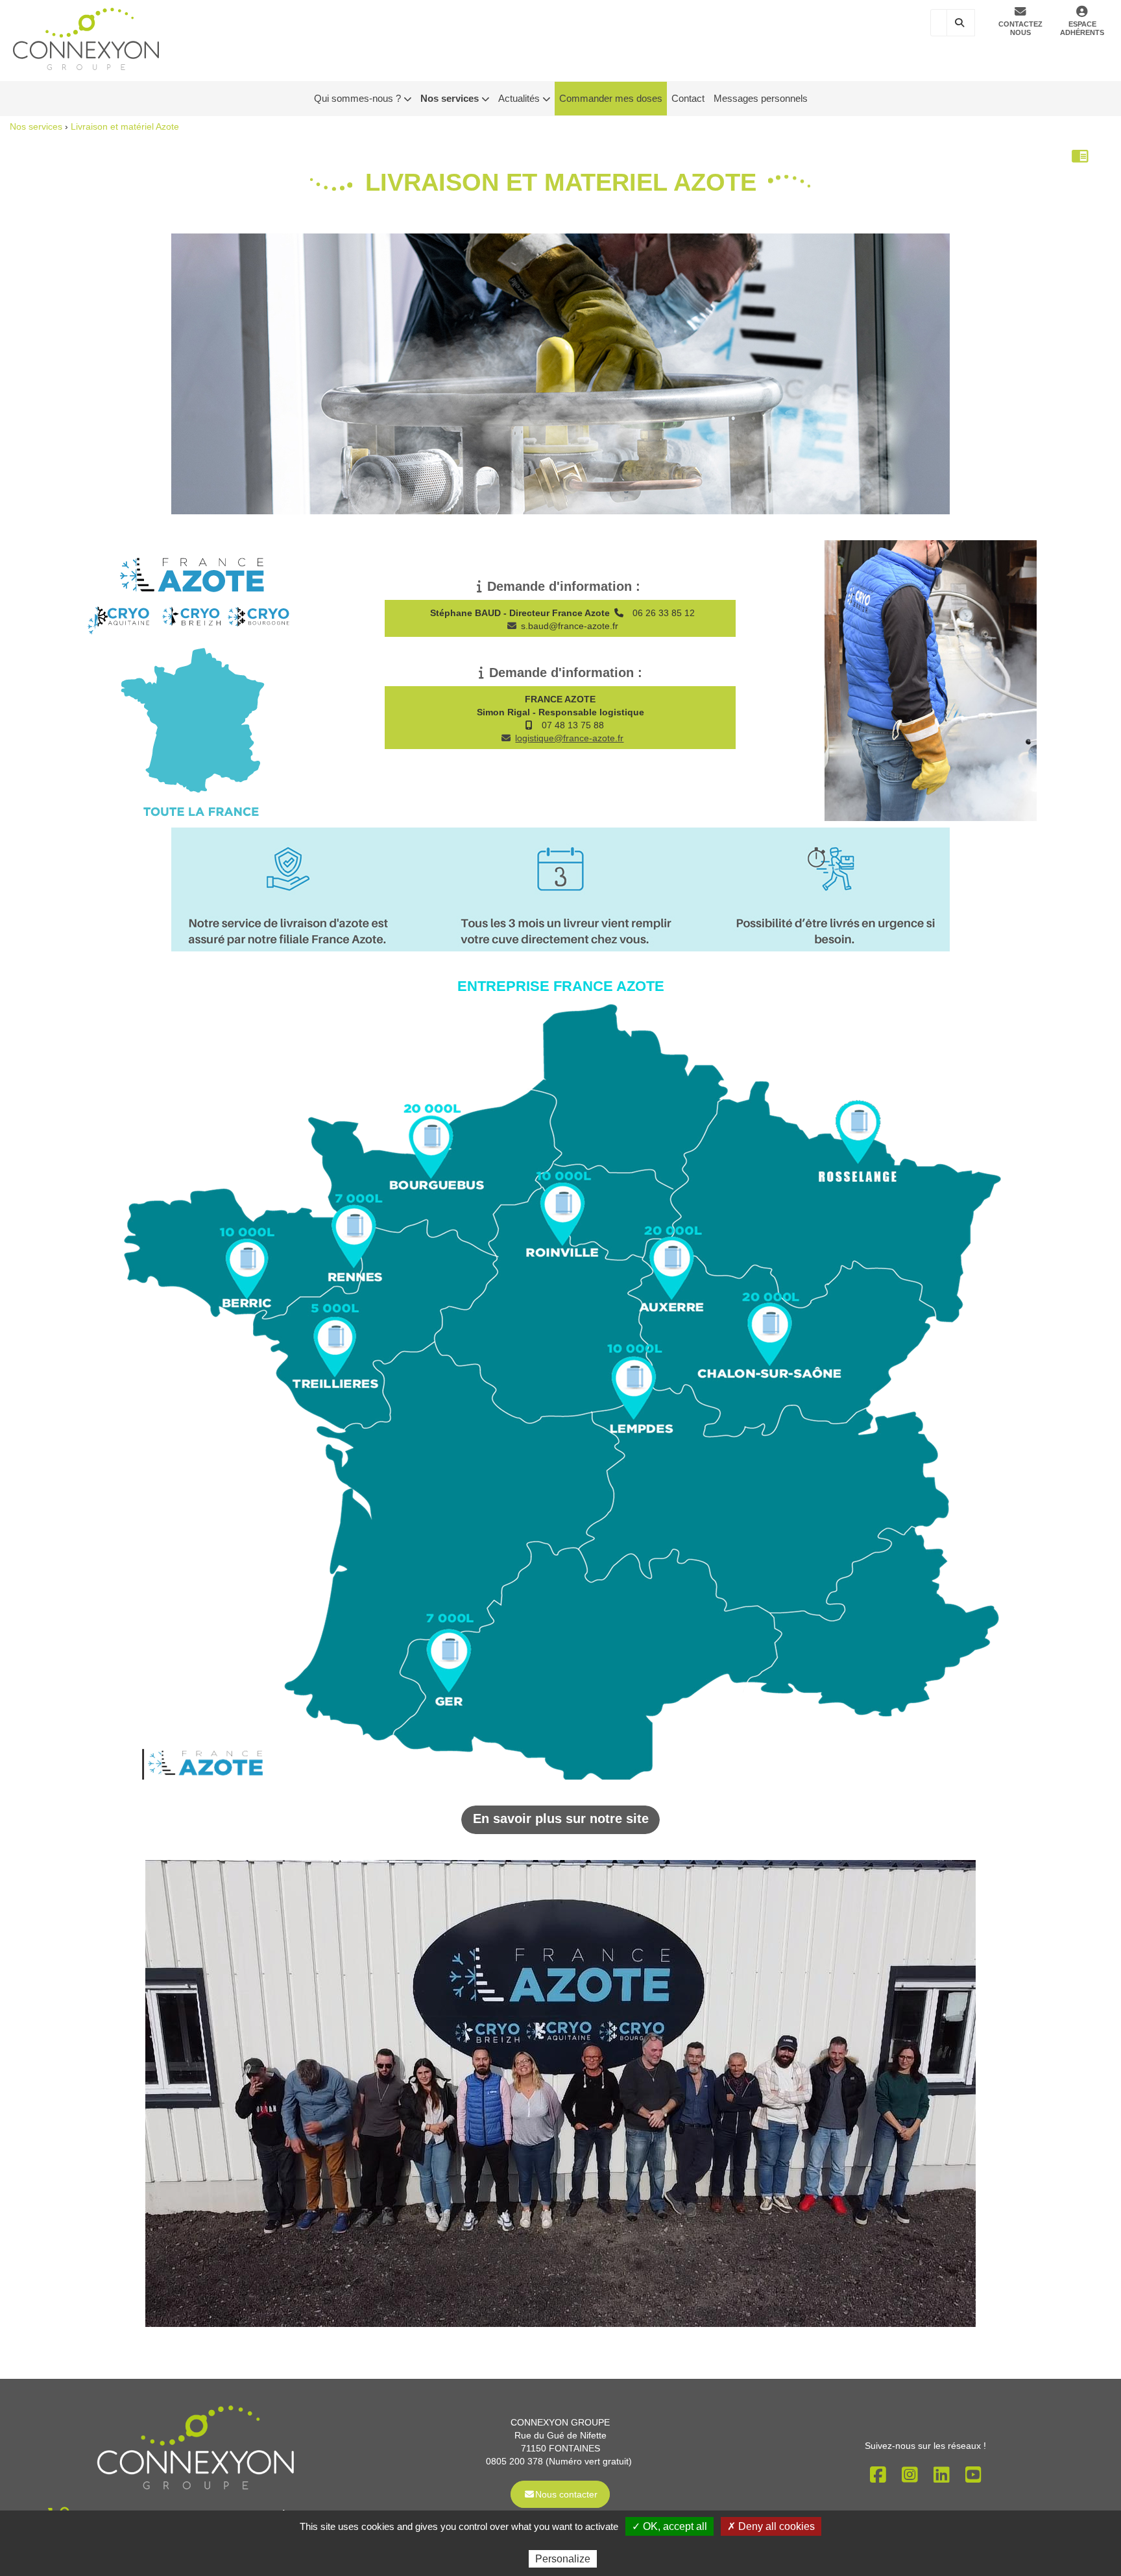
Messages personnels (761, 98)
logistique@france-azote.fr (569, 738)
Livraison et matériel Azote (125, 126)
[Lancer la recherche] (961, 23)
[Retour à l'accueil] (86, 38)
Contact (688, 98)
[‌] (512, 626)
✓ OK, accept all (669, 2526)
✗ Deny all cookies (771, 2526)
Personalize (563, 2559)
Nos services (36, 126)
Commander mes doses (611, 98)
